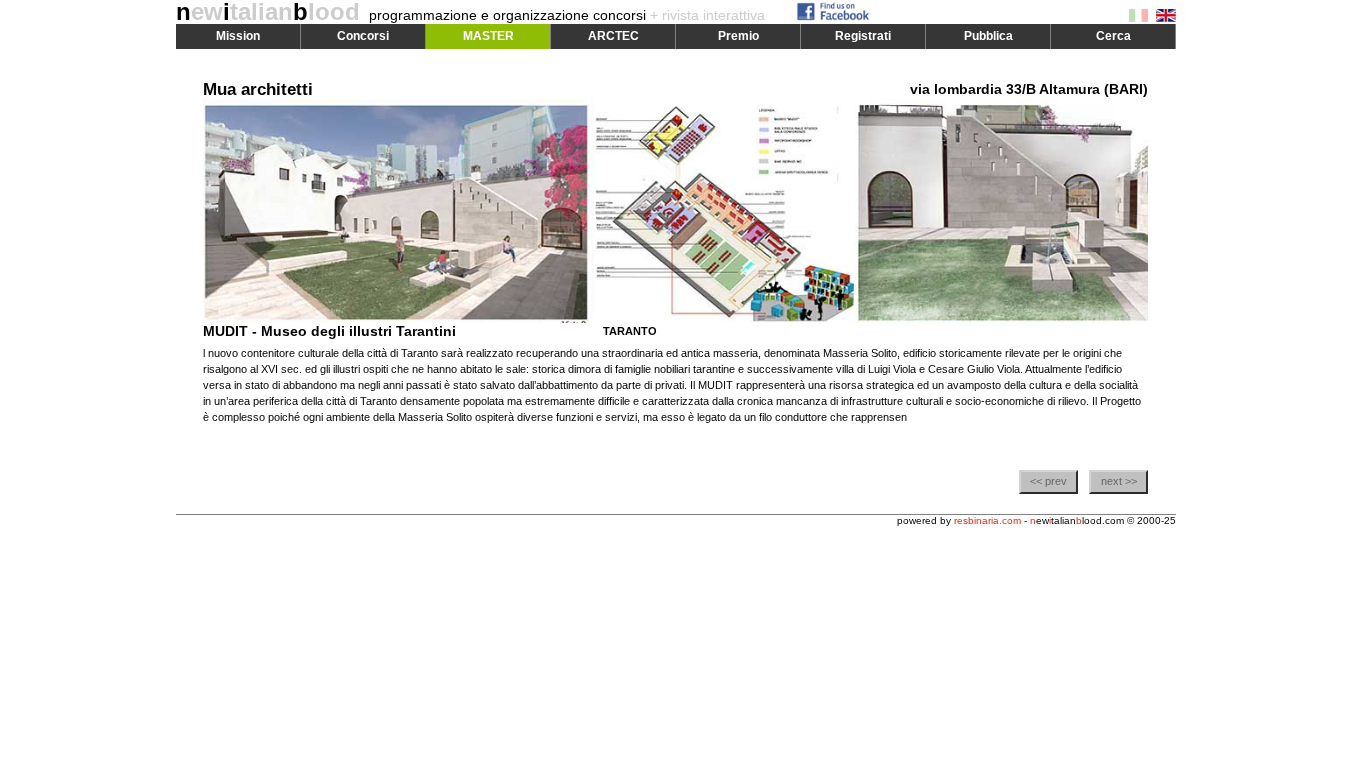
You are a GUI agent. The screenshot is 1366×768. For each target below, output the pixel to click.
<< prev (1048, 481)
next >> (1119, 481)
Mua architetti (258, 89)
